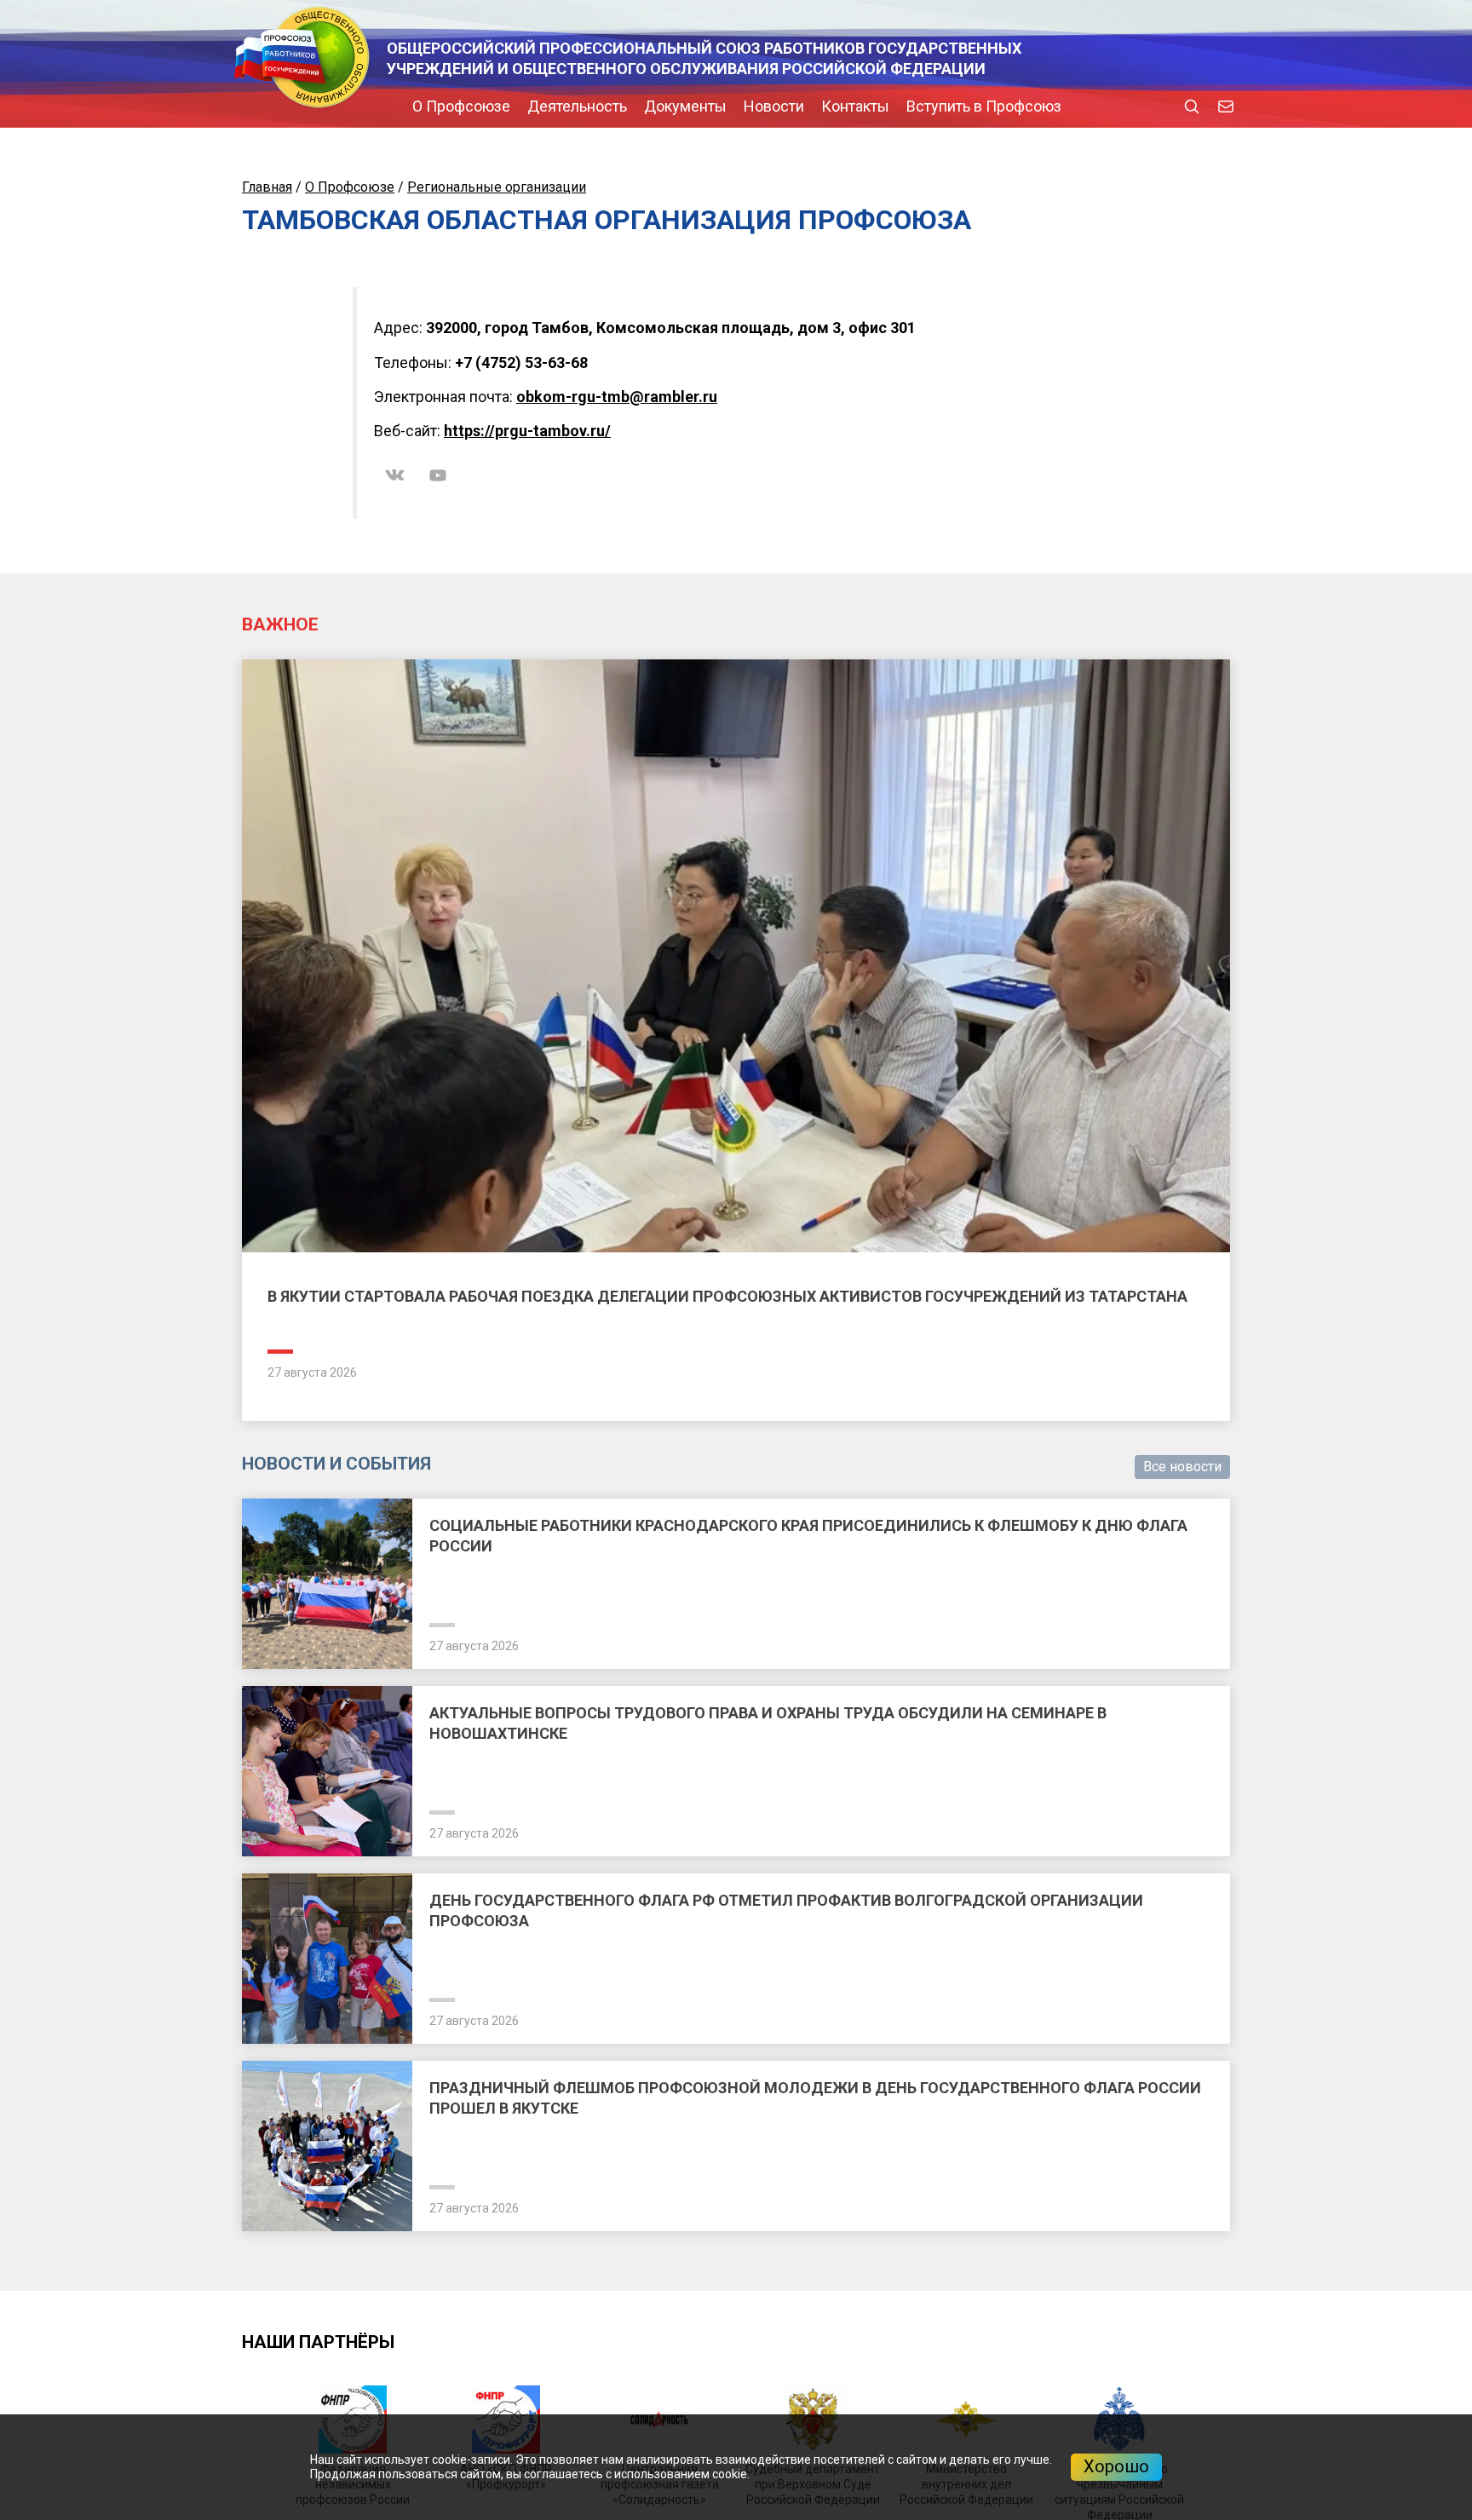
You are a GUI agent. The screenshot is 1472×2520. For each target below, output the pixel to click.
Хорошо (1116, 2466)
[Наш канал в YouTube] (438, 475)
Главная (267, 187)
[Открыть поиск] (1192, 106)
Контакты (710, 106)
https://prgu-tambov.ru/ (527, 431)
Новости (629, 106)
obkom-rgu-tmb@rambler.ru (617, 397)
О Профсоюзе (316, 106)
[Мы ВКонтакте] (395, 475)
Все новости (1182, 1467)
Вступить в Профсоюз (839, 106)
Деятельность (432, 106)
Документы (540, 106)
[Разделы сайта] (246, 106)
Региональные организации (497, 187)
